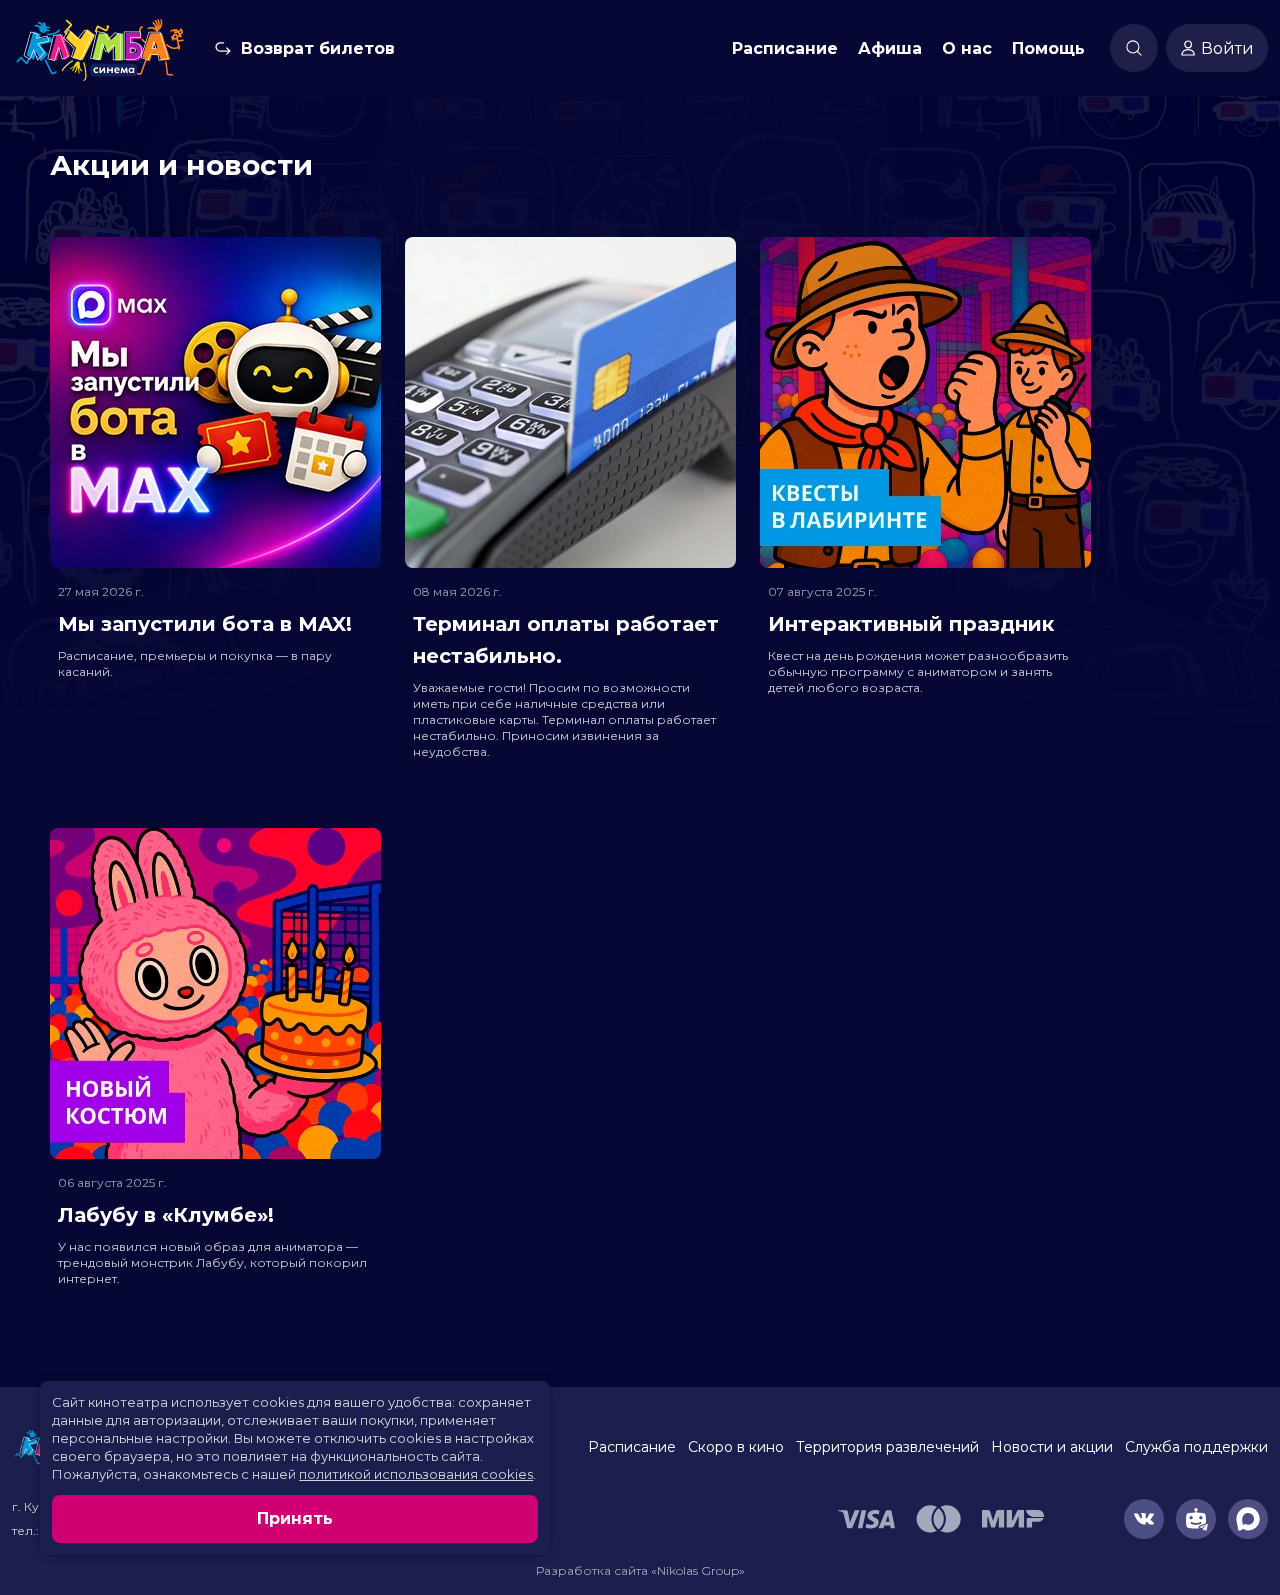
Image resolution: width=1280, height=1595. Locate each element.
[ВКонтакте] (1144, 1519)
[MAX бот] (1248, 1519)
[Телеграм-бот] (1196, 1519)
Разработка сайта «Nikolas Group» (640, 1570)
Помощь (1048, 48)
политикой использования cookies (416, 1474)
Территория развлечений (887, 1447)
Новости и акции (1052, 1447)
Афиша (890, 48)
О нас (967, 48)
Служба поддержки (1196, 1447)
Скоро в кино (736, 1447)
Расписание (785, 48)
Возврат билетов (318, 48)
